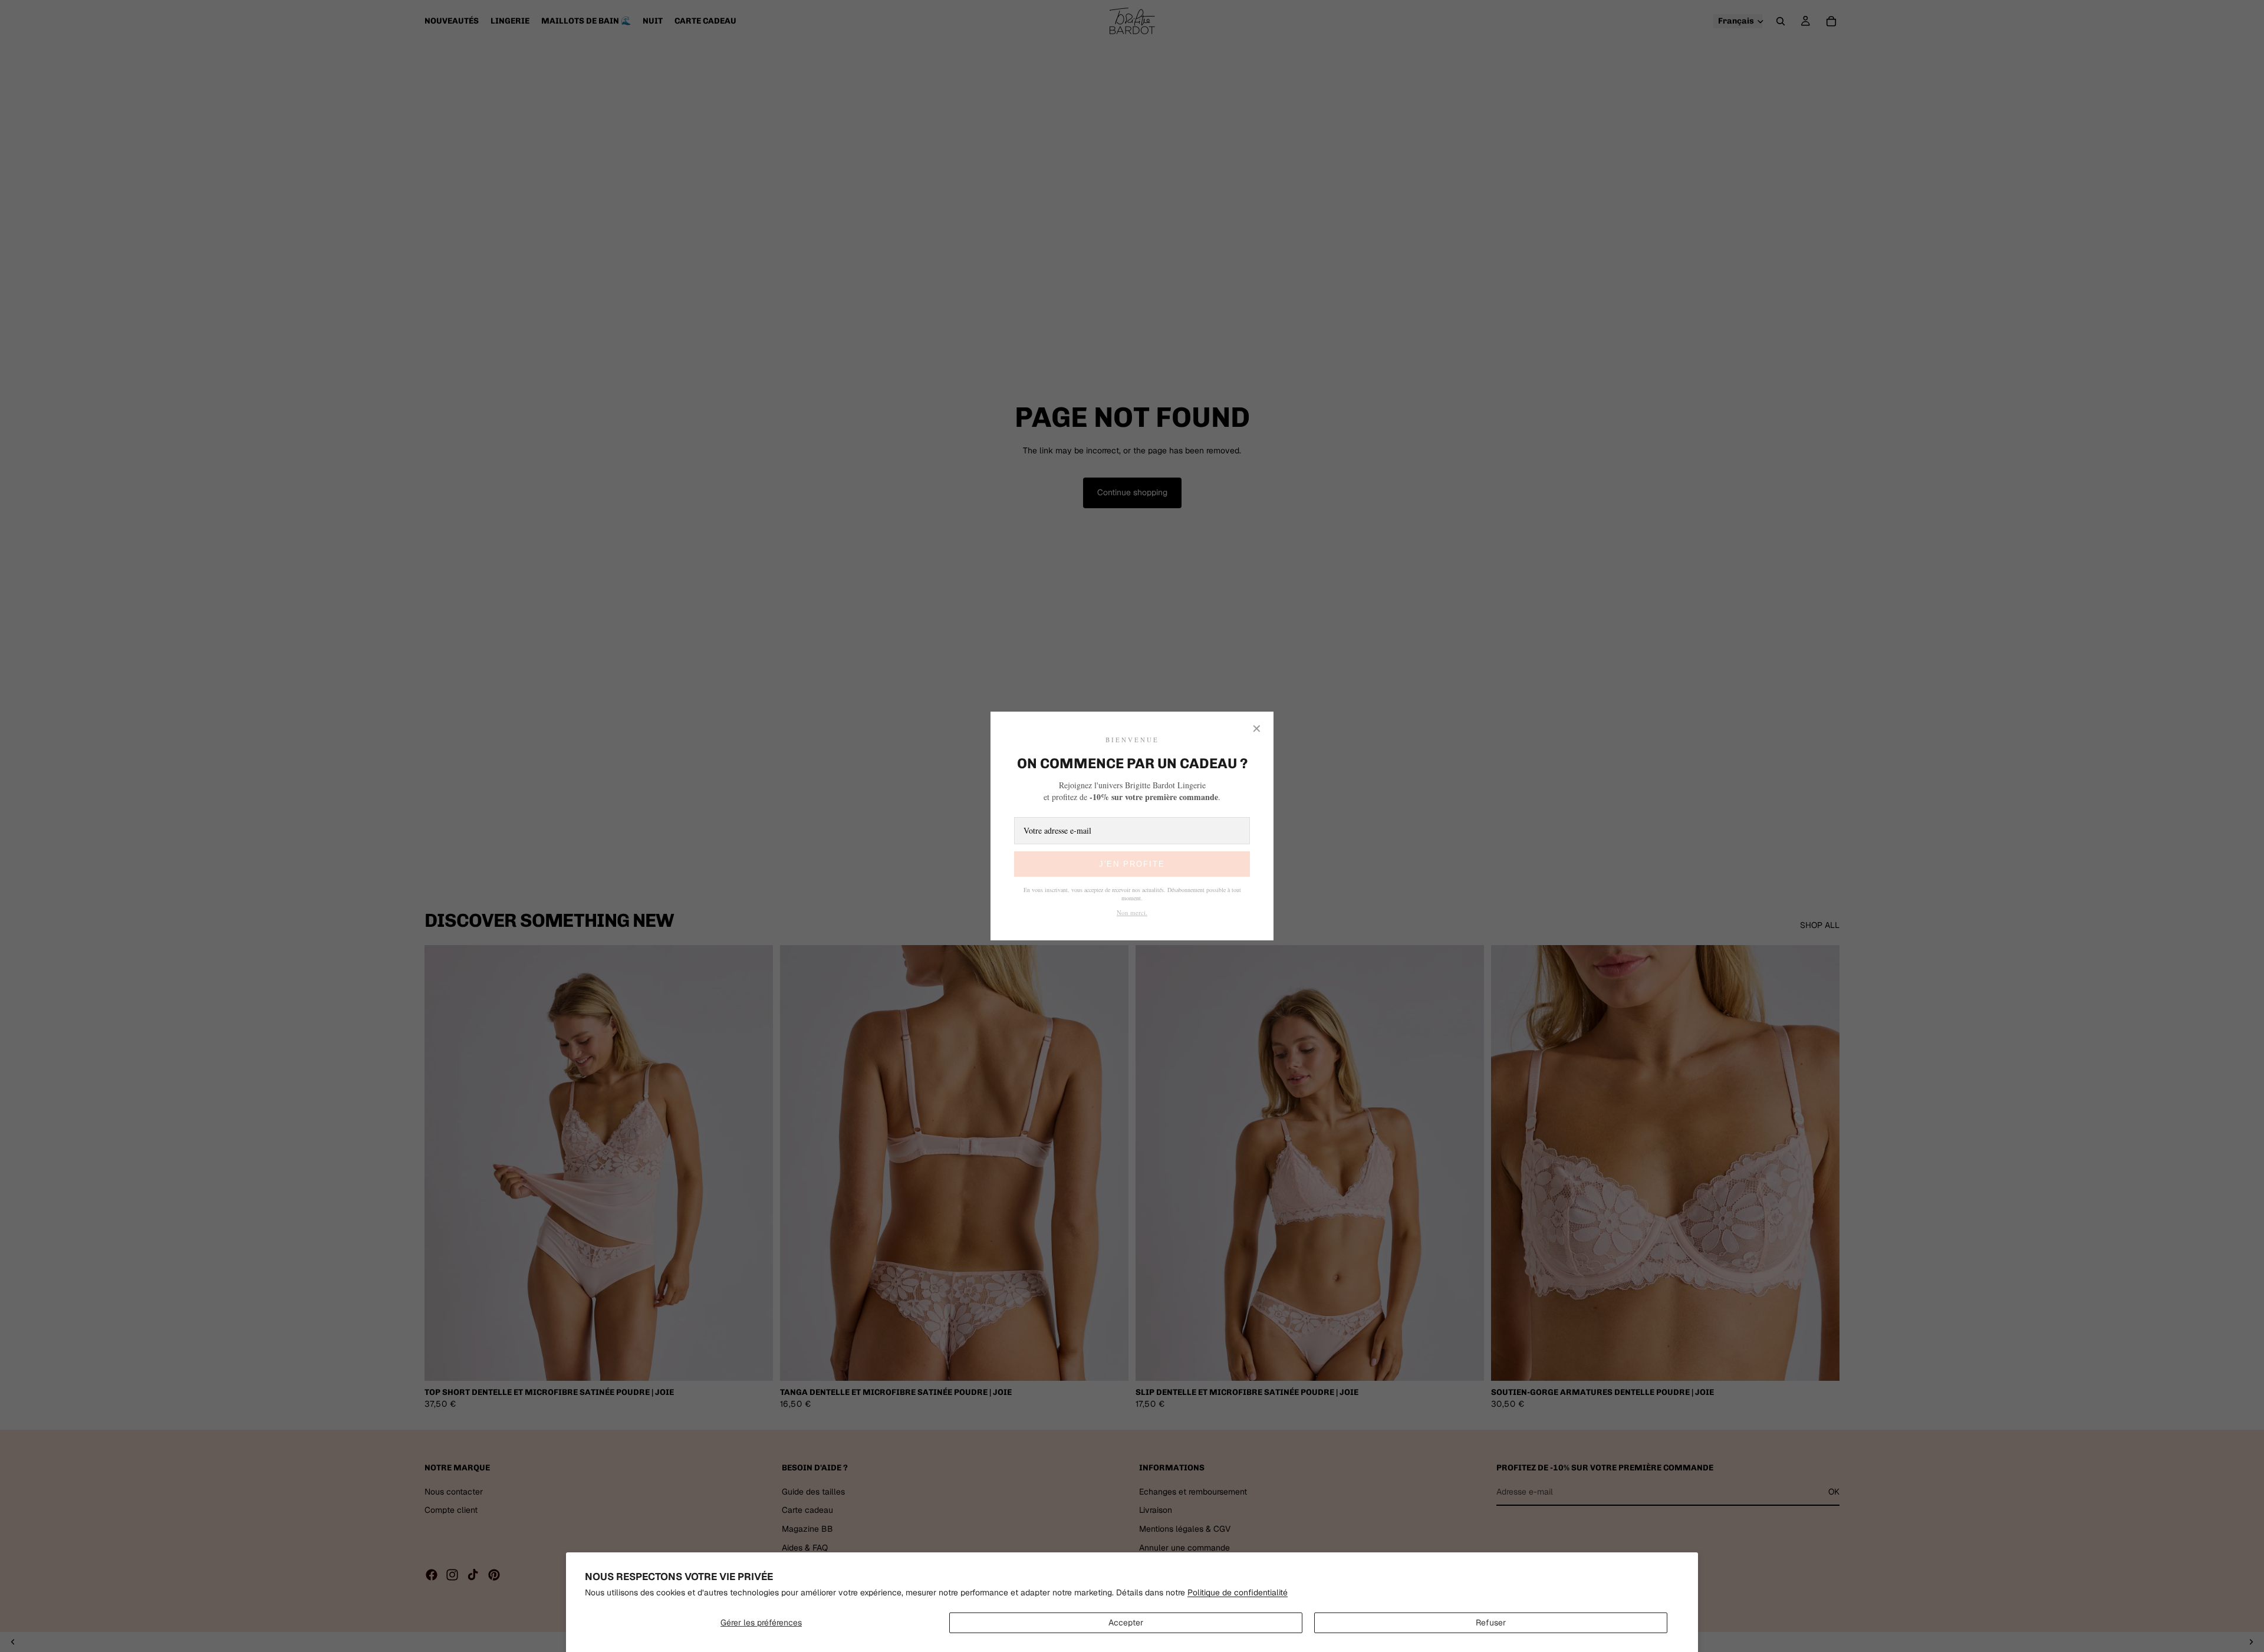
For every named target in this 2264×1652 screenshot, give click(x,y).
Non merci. (1132, 912)
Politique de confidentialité (1238, 1592)
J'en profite (1132, 864)
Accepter (1126, 1623)
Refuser (1491, 1623)
